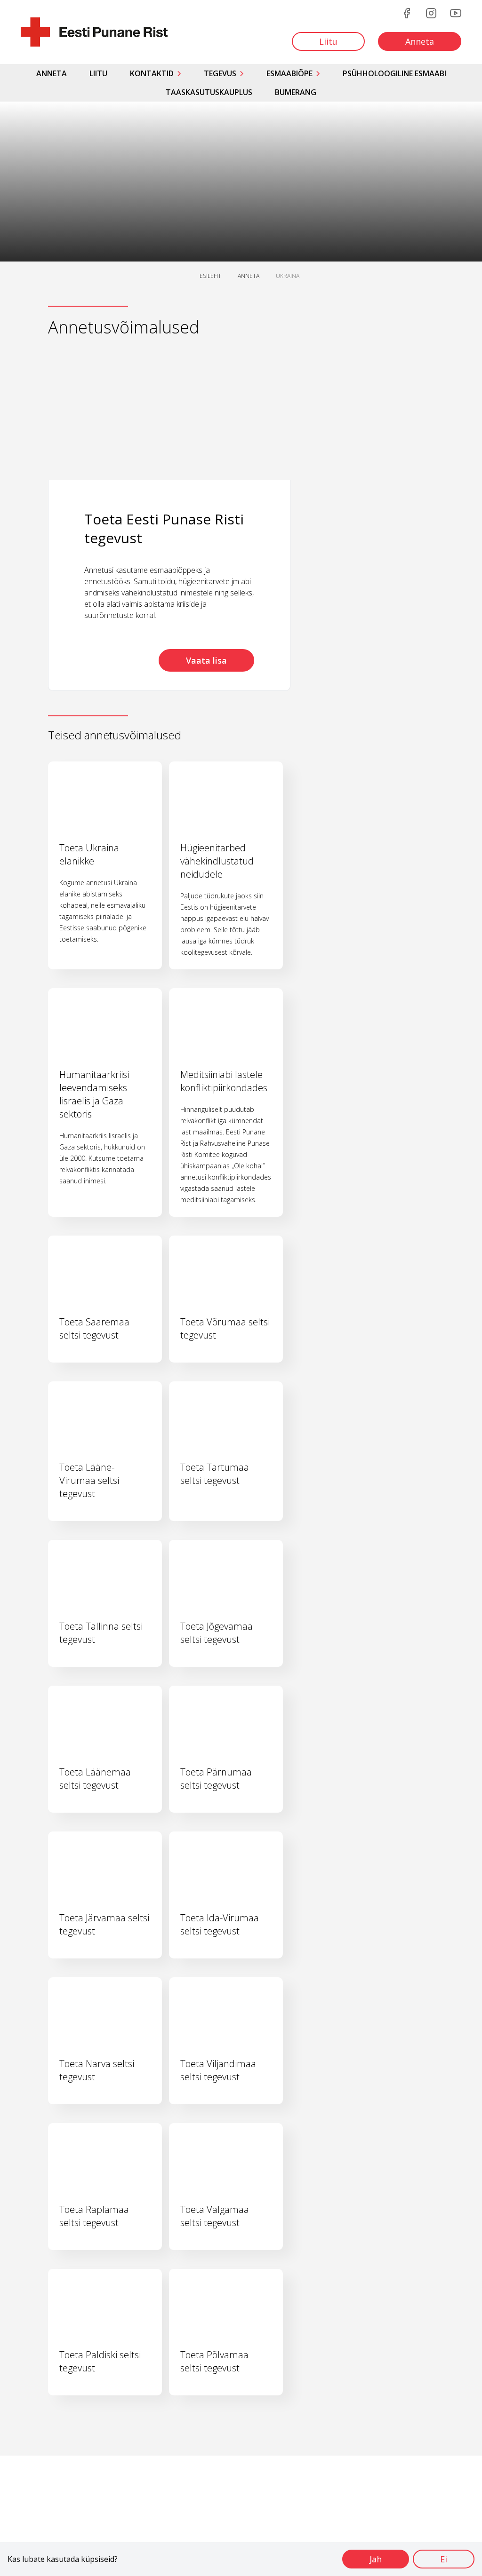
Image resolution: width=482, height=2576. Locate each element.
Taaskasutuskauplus (209, 92)
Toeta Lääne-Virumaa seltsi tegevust (89, 1480)
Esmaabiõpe (289, 73)
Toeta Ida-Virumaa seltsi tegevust (220, 1924)
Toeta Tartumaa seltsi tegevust (215, 1474)
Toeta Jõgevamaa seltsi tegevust (217, 1633)
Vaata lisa (206, 660)
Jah (376, 2559)
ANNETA (249, 276)
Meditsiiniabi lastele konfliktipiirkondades (224, 1081)
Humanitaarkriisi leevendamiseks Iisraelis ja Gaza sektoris (94, 1094)
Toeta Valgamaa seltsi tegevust (215, 2216)
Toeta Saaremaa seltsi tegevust (94, 1328)
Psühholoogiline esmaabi (394, 73)
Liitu (98, 73)
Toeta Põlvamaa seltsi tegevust (214, 2361)
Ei (444, 2559)
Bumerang (296, 92)
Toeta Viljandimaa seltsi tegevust (218, 2070)
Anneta (52, 73)
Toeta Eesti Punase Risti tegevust (164, 528)
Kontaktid (152, 73)
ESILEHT (210, 276)
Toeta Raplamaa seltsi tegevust (94, 2216)
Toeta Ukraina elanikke (89, 854)
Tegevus (220, 73)
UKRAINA (288, 276)
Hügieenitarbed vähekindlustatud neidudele (217, 861)
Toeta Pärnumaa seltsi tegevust (216, 1779)
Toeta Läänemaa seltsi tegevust (95, 1779)
